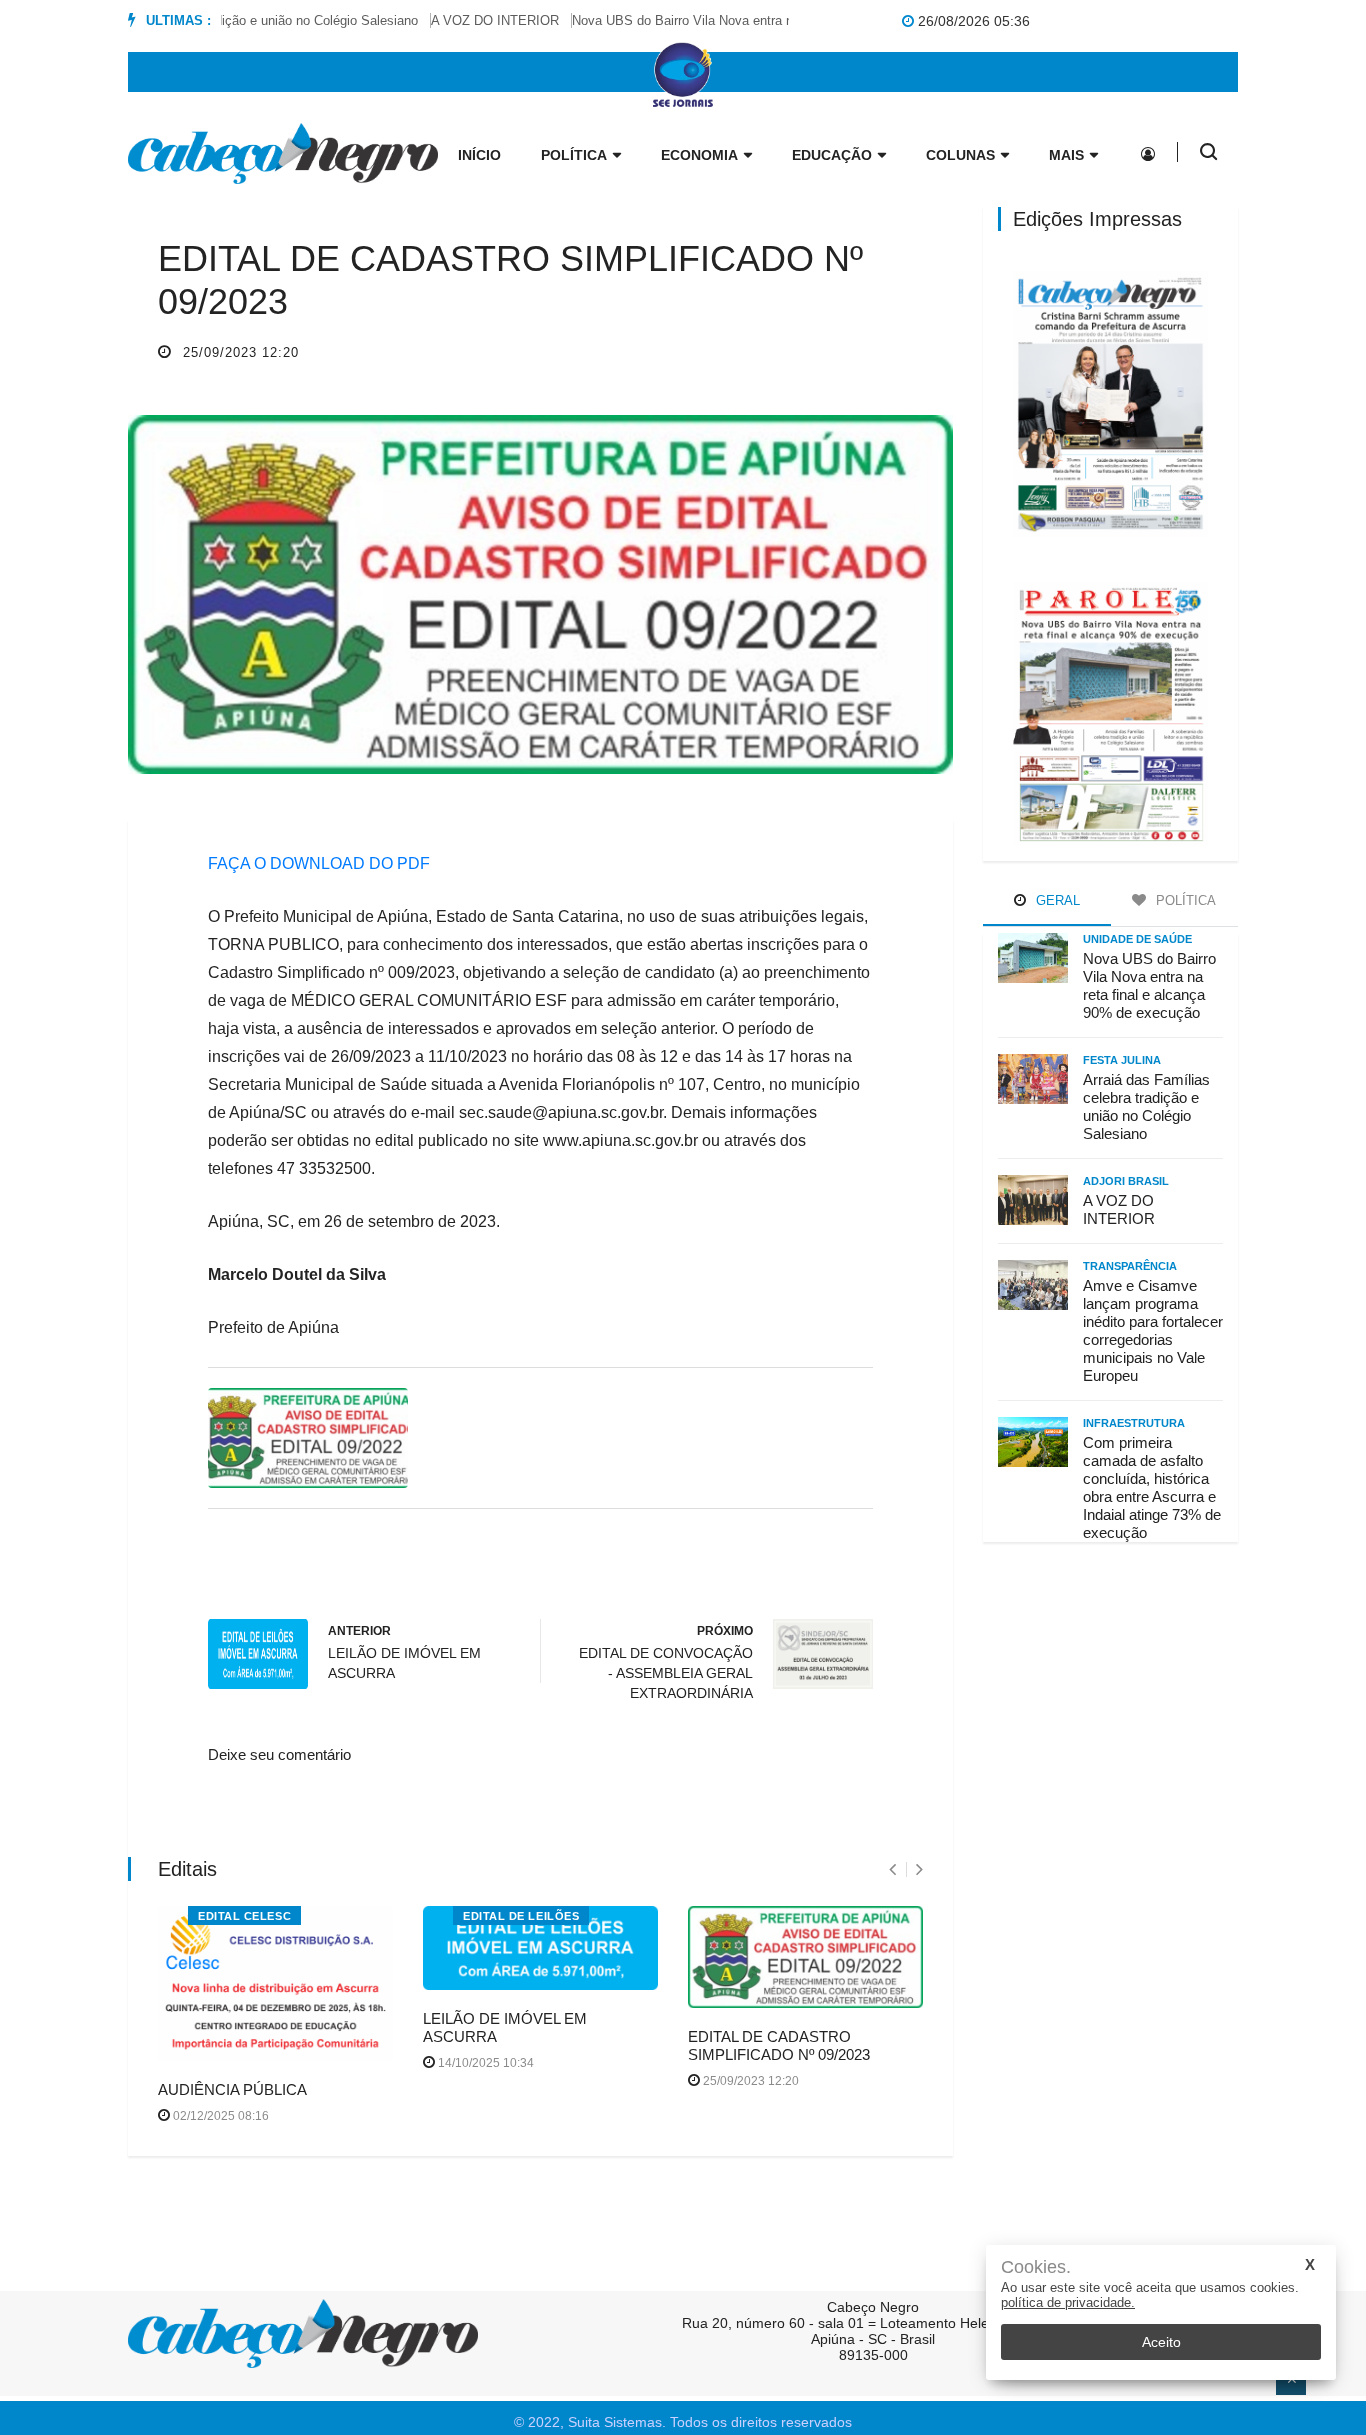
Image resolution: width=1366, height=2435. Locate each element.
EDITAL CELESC (244, 1916)
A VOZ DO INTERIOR (465, 20)
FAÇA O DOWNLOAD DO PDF (319, 863)
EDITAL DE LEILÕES (521, 1916)
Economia (699, 155)
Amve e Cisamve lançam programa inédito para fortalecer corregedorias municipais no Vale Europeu (1153, 1330)
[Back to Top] (1291, 2380)
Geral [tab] (1056, 900)
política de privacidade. (1068, 2302)
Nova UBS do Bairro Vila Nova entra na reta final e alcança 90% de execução (767, 20)
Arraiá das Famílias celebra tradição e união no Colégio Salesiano (1146, 1106)
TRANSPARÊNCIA (1130, 1266)
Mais (1066, 155)
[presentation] (892, 1869)
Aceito (1161, 2342)
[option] (471, 21)
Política (574, 155)
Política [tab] (1184, 900)
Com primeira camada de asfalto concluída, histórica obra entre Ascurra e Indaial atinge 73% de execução (1152, 1487)
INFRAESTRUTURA (1134, 1423)
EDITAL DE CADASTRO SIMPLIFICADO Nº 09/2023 (779, 2045)
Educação (832, 155)
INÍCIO (479, 155)
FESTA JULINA (1122, 1060)
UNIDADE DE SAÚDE (1137, 939)
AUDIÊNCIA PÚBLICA (232, 2089)
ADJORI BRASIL (1126, 1181)
